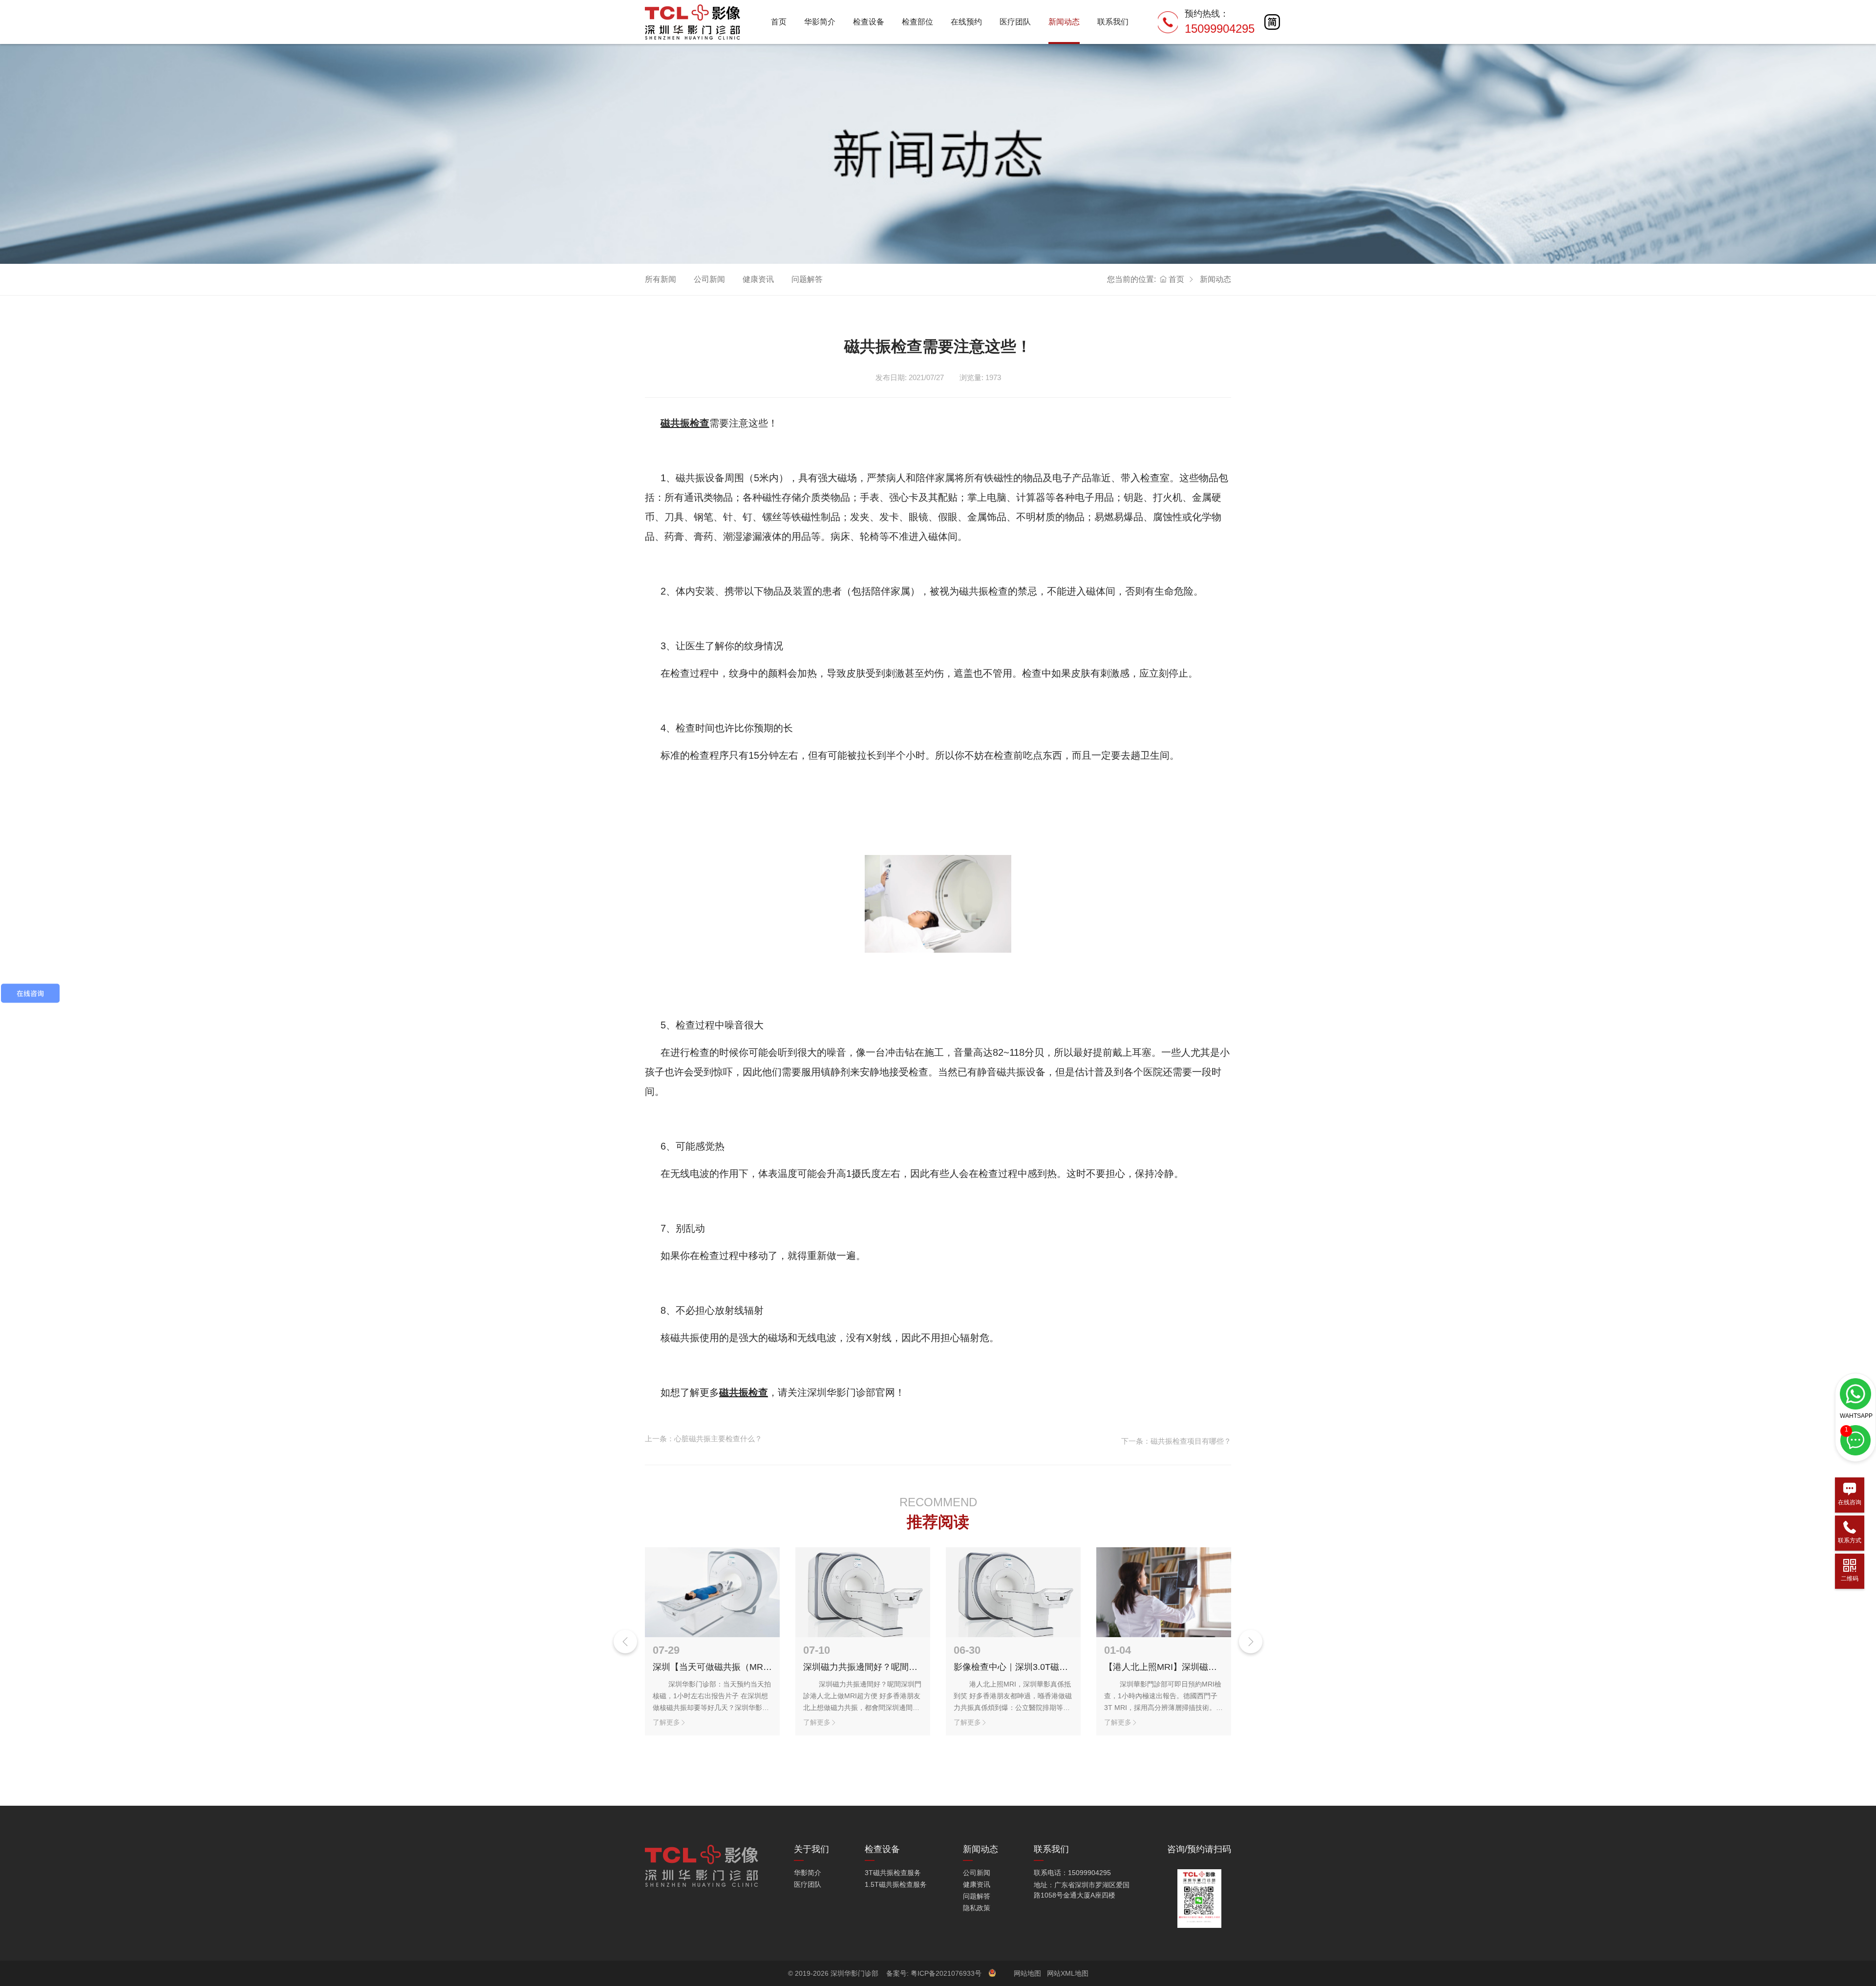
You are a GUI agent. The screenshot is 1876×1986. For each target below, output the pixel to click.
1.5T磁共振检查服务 (896, 1884)
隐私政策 (977, 1908)
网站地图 (1027, 1973)
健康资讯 (758, 279)
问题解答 (807, 279)
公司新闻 (709, 279)
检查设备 (869, 22)
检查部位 (917, 22)
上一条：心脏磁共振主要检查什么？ (703, 1439)
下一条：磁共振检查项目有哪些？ (1176, 1441)
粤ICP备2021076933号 (947, 1973)
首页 (779, 22)
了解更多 (666, 1722)
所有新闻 (661, 279)
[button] (1251, 1642)
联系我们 (1113, 22)
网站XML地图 (1068, 1973)
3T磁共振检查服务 (893, 1873)
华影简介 (820, 22)
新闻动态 (1064, 22)
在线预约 (966, 22)
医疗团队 (1015, 22)
